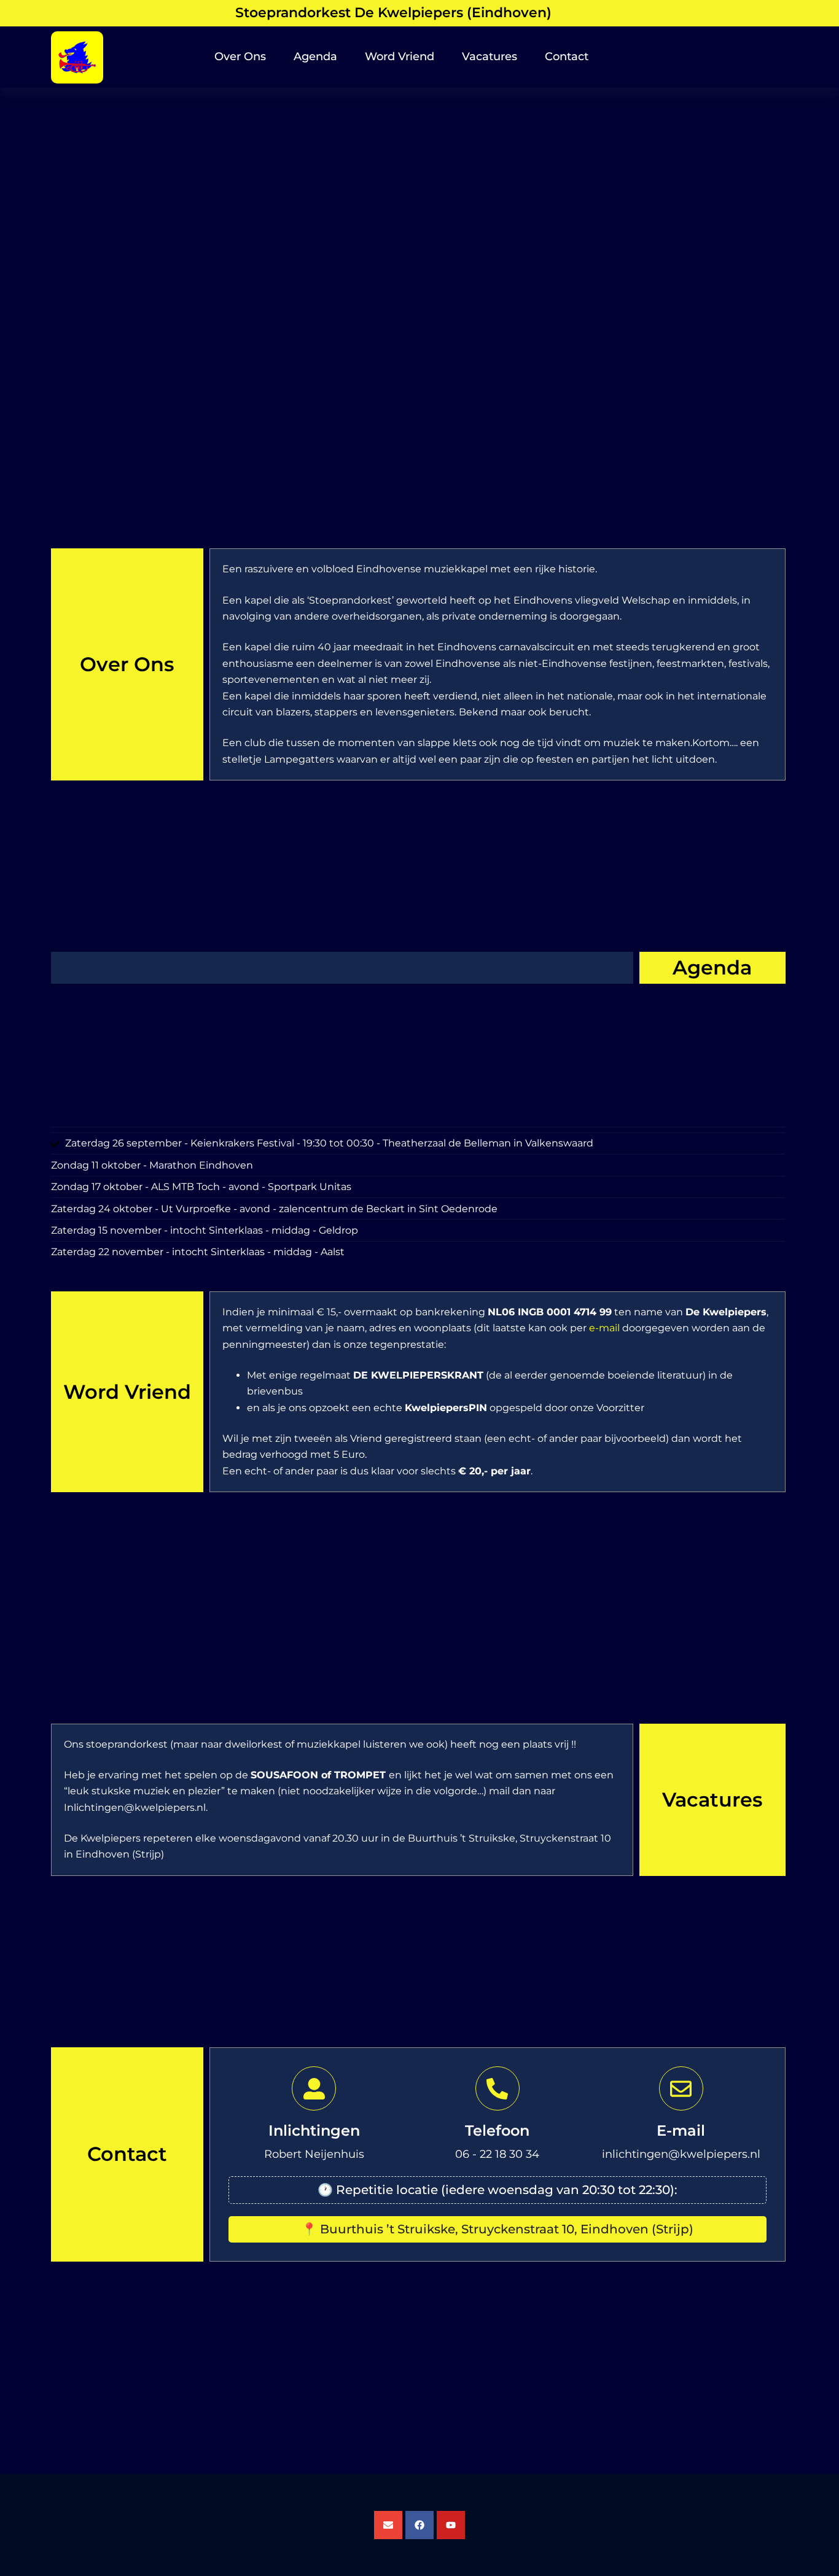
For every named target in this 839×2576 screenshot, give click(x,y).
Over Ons (240, 56)
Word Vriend (400, 56)
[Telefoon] (498, 2088)
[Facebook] (419, 2525)
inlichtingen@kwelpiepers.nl (681, 2154)
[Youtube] (451, 2525)
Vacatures (490, 56)
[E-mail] (681, 2088)
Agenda (315, 56)
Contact (567, 56)
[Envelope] (388, 2525)
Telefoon (497, 2130)
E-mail (681, 2130)
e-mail (604, 1328)
